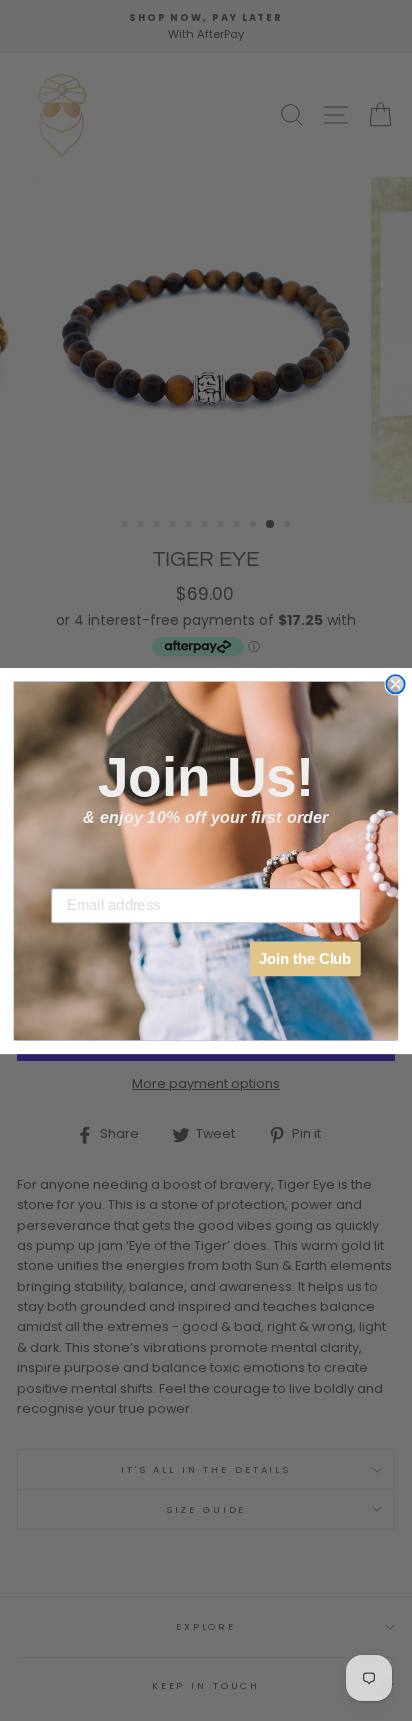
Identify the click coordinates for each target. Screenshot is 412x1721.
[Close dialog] (395, 684)
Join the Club (305, 958)
